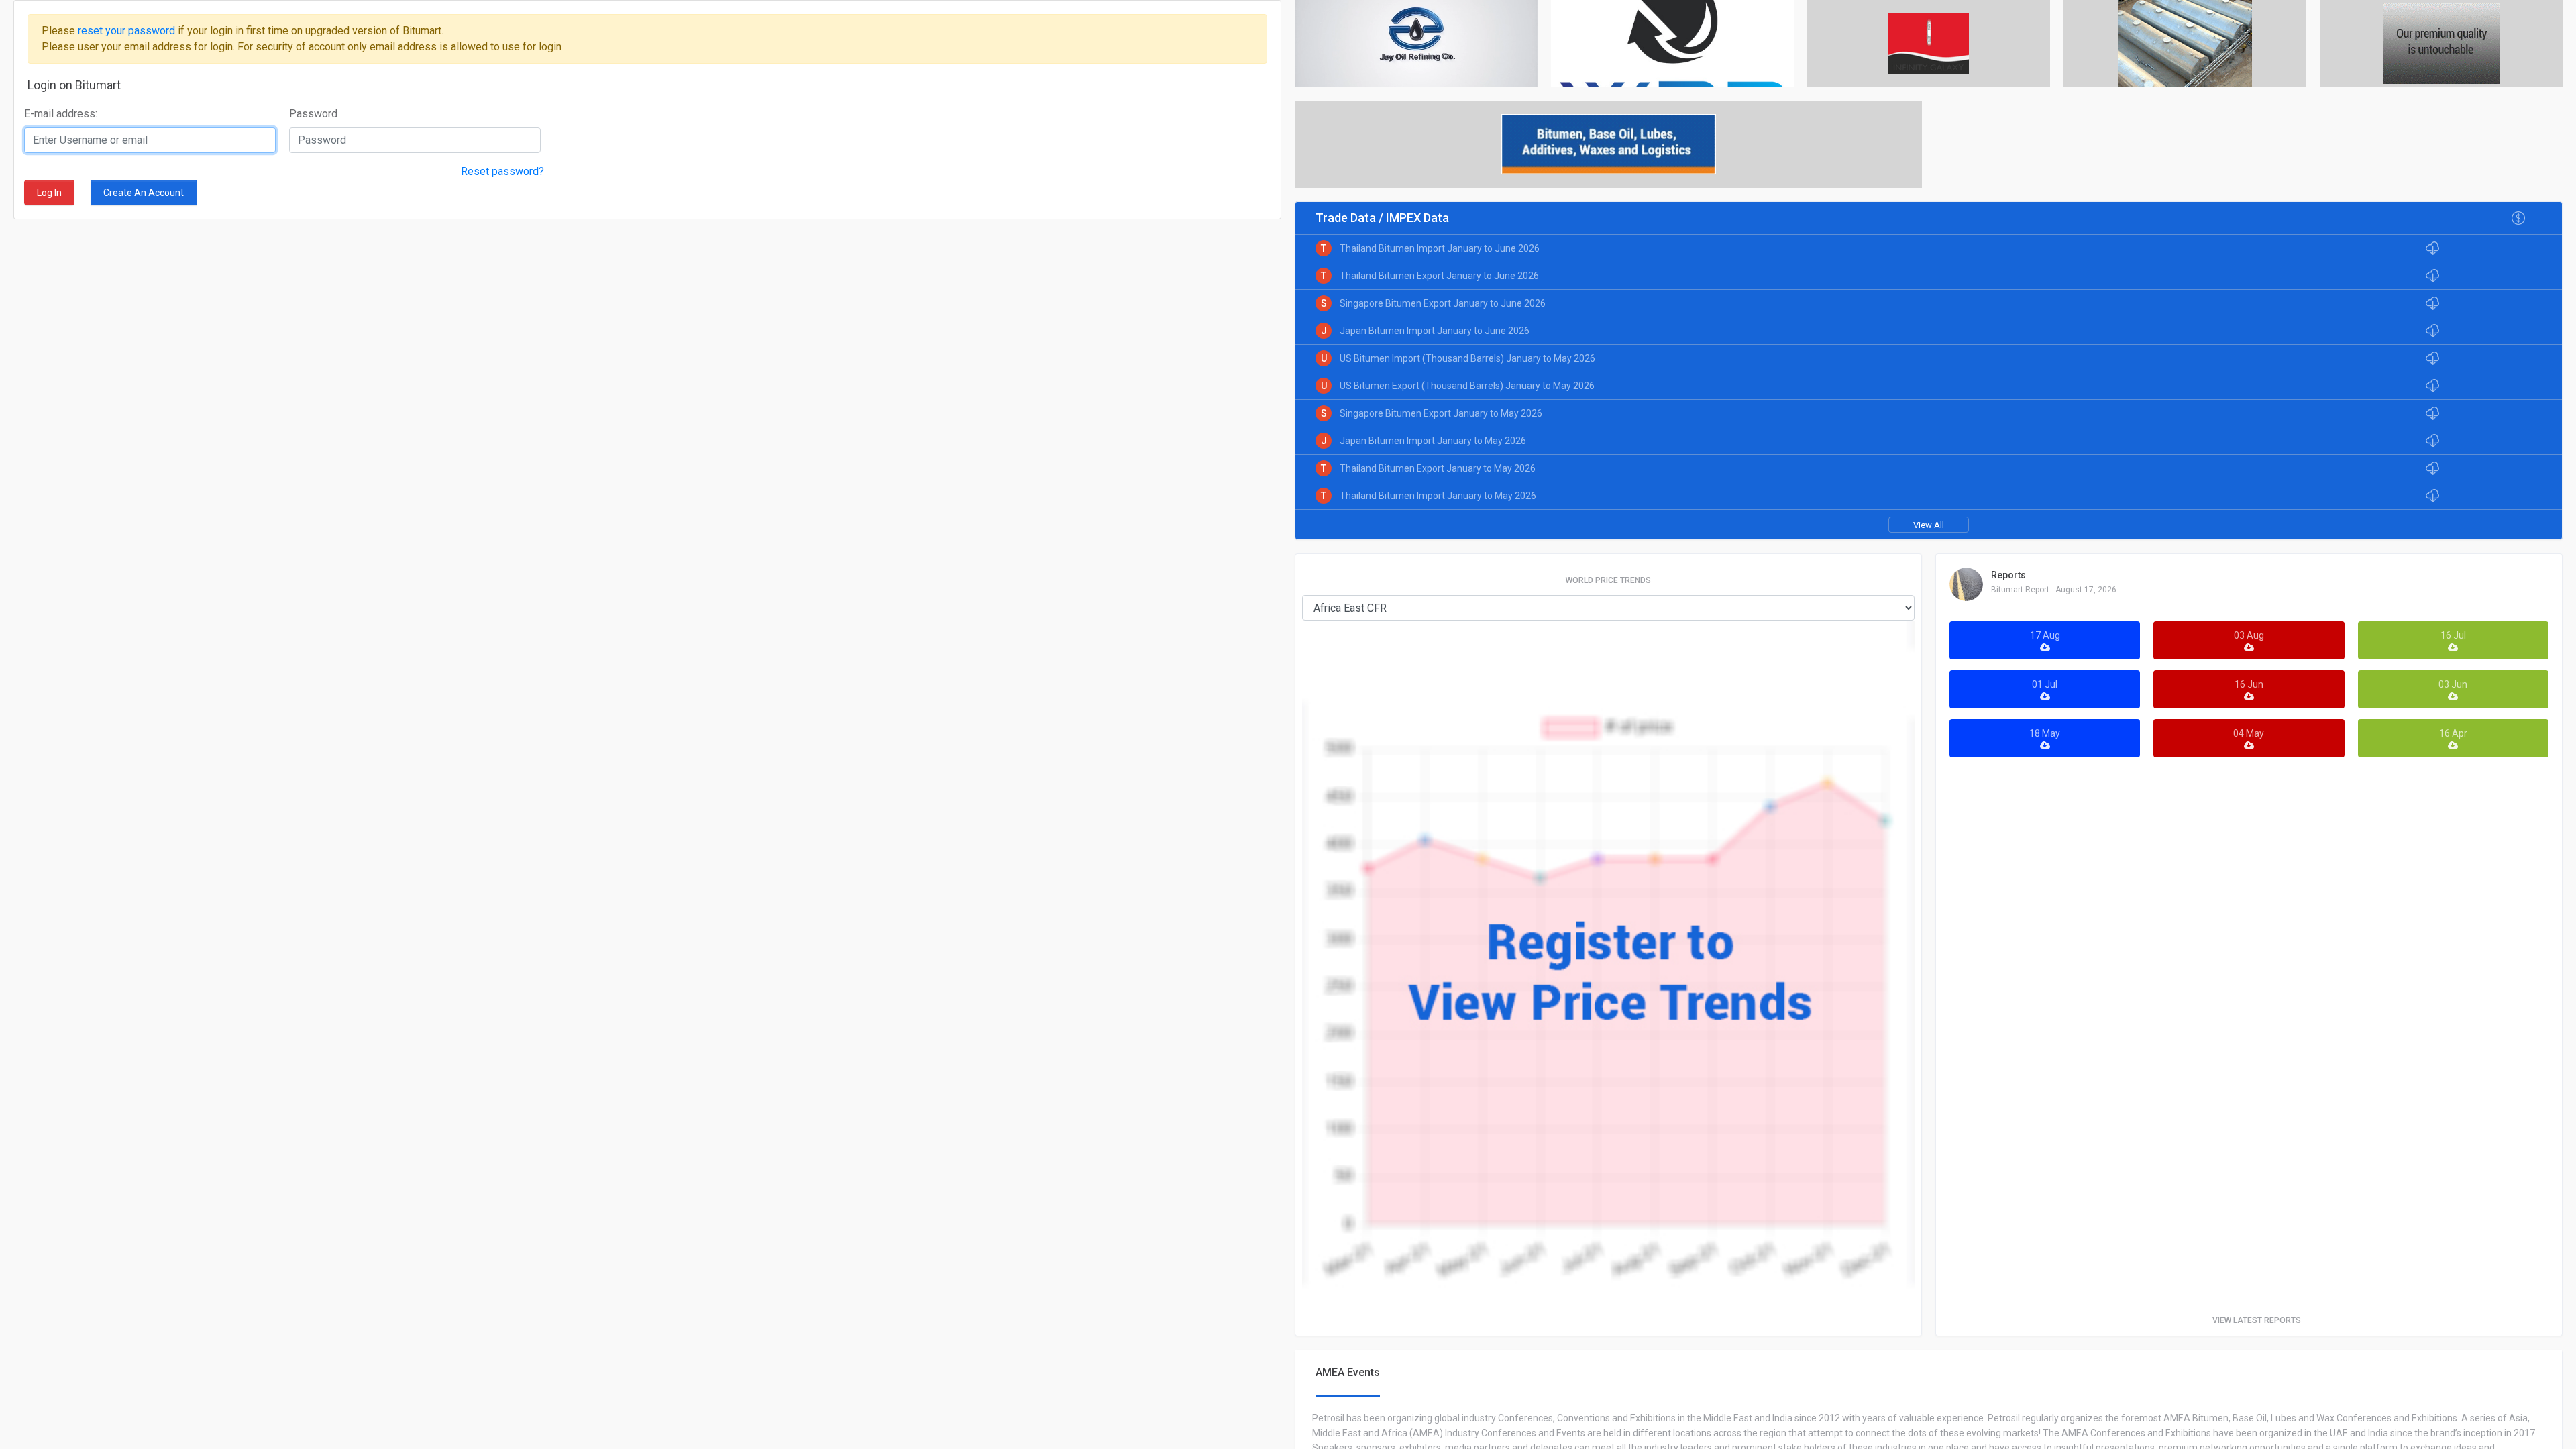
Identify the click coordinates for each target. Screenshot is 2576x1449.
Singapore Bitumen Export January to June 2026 (1443, 303)
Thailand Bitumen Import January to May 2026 (1438, 496)
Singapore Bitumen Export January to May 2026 (1441, 413)
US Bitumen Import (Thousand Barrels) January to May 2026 (1467, 358)
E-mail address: (61, 114)
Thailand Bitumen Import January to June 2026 (1440, 248)
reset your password (128, 31)
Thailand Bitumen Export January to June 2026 (1439, 276)
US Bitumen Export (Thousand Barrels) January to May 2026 (1467, 386)
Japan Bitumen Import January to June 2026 (1435, 331)
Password (313, 114)
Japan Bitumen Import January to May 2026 (1433, 441)
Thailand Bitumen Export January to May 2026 (1438, 468)
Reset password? (502, 171)
